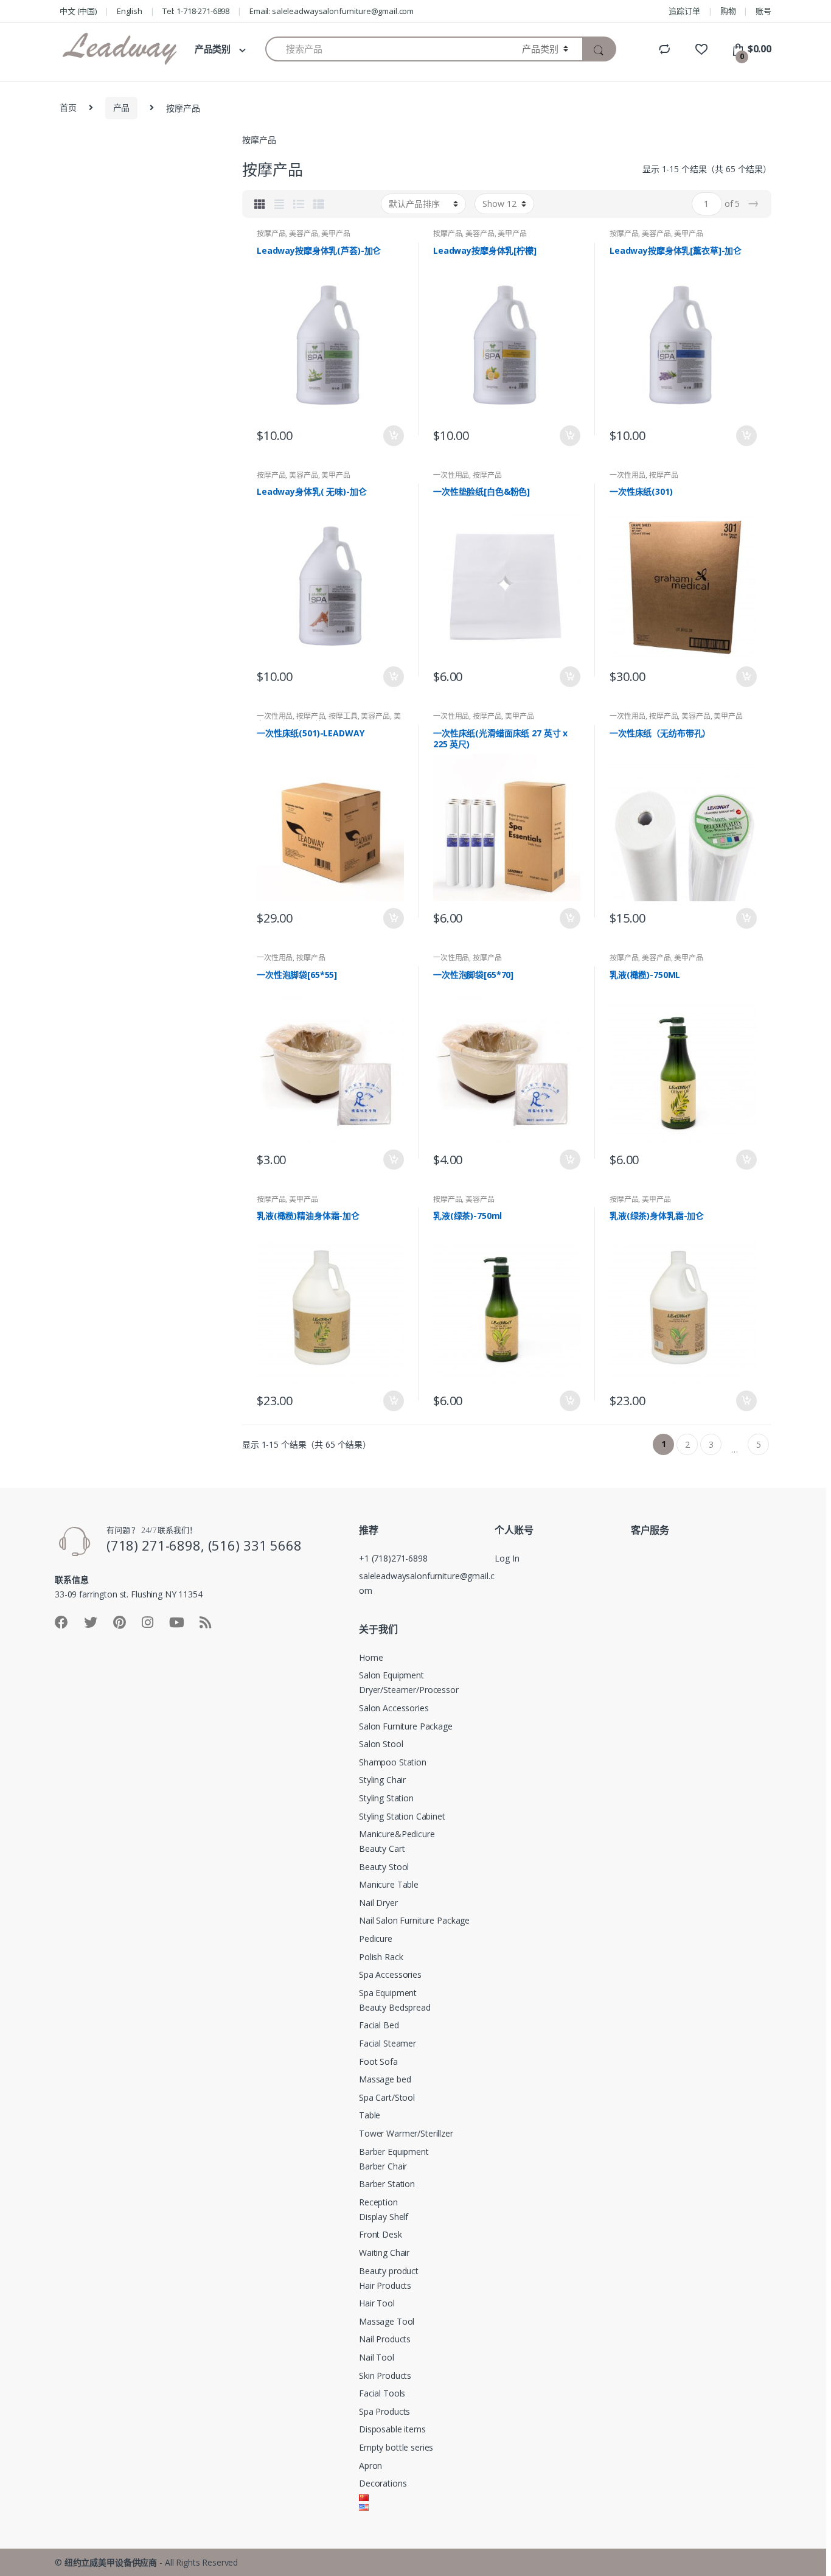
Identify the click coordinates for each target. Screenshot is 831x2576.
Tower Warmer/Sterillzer (406, 2133)
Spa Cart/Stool (387, 2097)
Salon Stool (381, 1744)
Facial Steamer (388, 2043)
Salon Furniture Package (406, 1726)
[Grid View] (260, 204)
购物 (728, 11)
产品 (122, 107)
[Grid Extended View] (279, 204)
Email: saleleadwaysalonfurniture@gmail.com (332, 11)
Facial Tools (382, 2393)
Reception (378, 2202)
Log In (507, 1558)
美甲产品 (336, 233)
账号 (763, 11)
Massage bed (385, 2079)
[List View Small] (319, 204)
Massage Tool (387, 2321)
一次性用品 (451, 475)
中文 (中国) (78, 11)
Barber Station (387, 2184)
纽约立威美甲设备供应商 (111, 2562)
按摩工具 (343, 716)
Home (371, 1657)
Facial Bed (379, 2025)
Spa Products (384, 2411)
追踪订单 (684, 11)
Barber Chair (383, 2166)
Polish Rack (381, 1957)
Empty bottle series (396, 2447)
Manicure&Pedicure (397, 1834)
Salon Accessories (394, 1708)
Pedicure (376, 1939)
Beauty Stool (384, 1867)
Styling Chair (382, 1780)
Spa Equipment (388, 1993)
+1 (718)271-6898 (393, 1558)
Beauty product (389, 2271)
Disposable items (392, 2429)
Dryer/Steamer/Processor (409, 1690)
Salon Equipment (391, 1675)
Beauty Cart (382, 1848)
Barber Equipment (394, 2152)
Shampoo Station (393, 1762)
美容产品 (303, 233)
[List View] (299, 204)
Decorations (383, 2483)
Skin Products (385, 2375)
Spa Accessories (390, 1974)
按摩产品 (271, 233)
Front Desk (381, 2234)
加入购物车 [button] (393, 436)
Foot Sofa (378, 2061)
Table (370, 2115)
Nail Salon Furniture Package (414, 1920)
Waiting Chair (384, 2253)
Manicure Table (389, 1884)
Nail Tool (377, 2357)
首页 (68, 107)
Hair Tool (377, 2303)
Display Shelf (384, 2217)
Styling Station (386, 1798)
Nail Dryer (378, 1903)
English (130, 11)
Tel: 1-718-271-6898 (196, 11)
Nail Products (385, 2339)
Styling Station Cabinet (402, 1816)
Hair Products (385, 2285)
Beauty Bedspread (395, 2007)
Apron (370, 2466)
